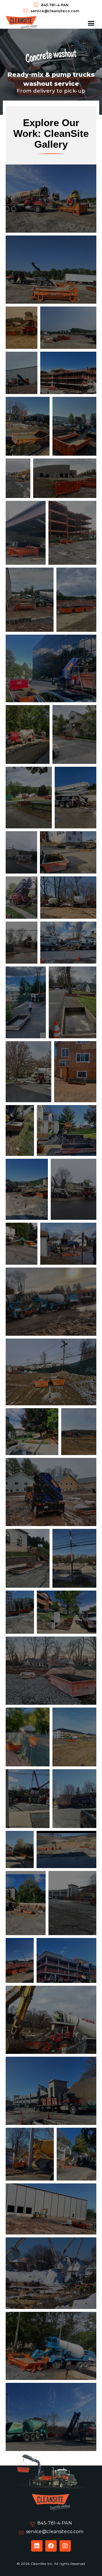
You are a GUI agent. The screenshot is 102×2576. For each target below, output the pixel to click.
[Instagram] (65, 2546)
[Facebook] (51, 2546)
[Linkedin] (37, 2546)
